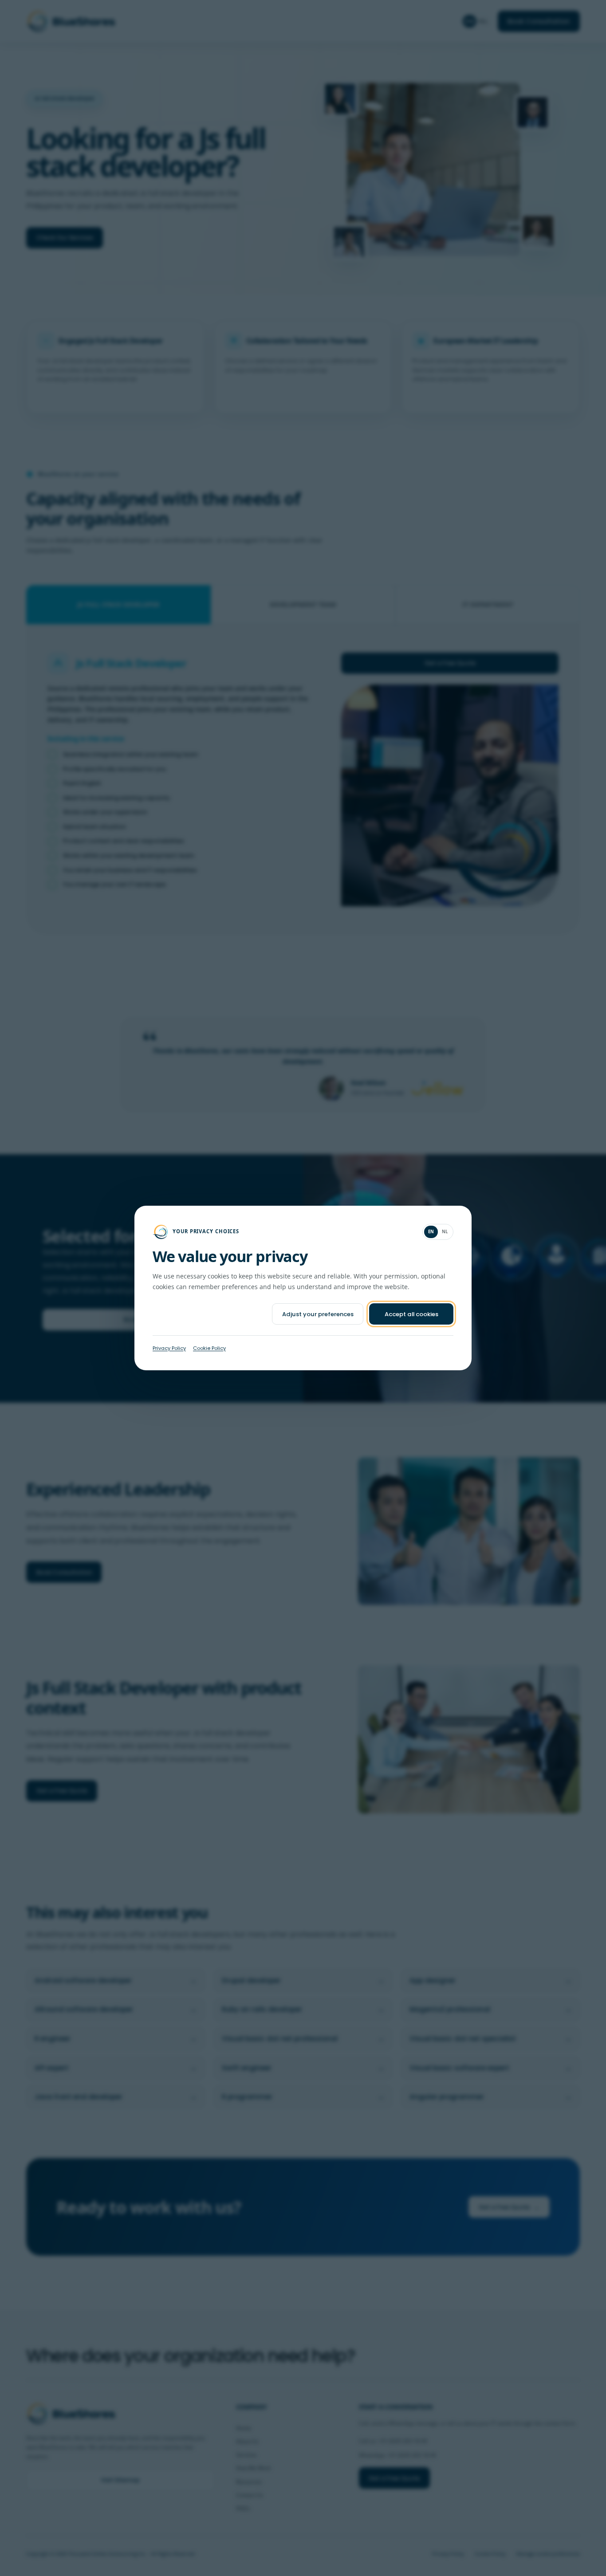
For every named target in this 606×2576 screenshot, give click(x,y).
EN (431, 1232)
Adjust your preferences (318, 1314)
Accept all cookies (411, 1314)
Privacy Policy (169, 1348)
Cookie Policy (209, 1348)
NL (445, 1232)
